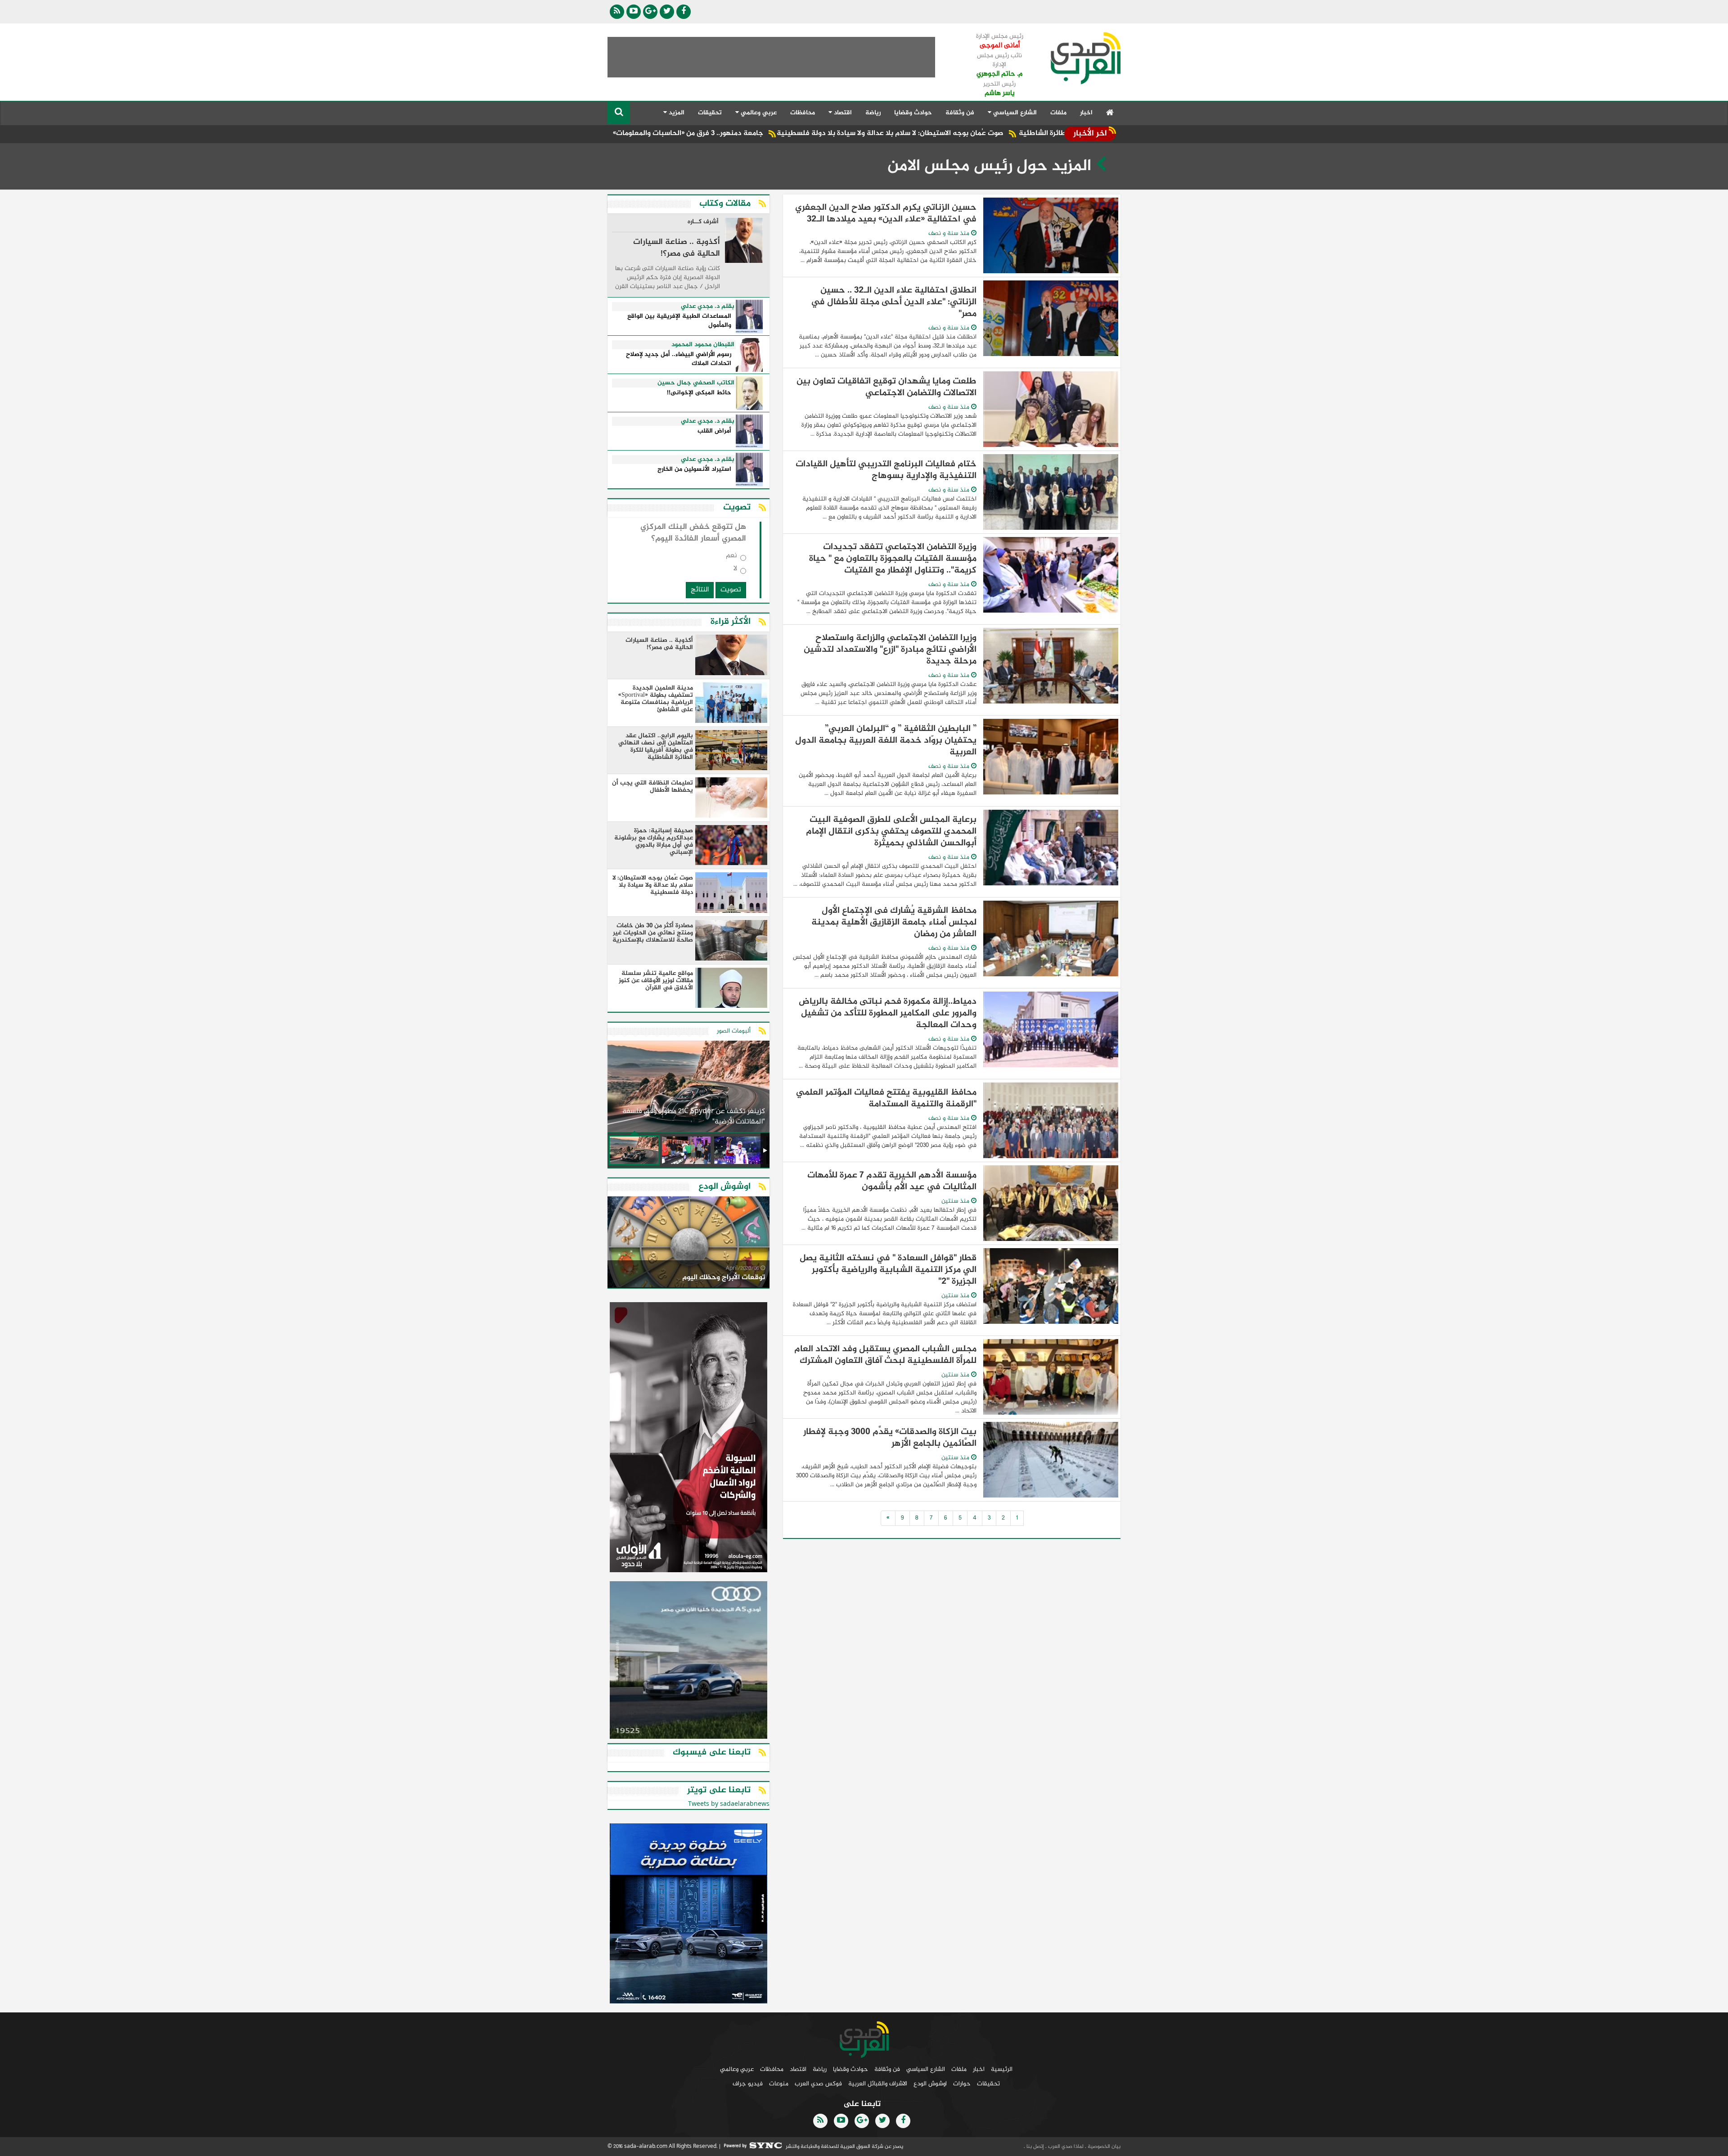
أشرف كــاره (703, 222)
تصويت (731, 590)
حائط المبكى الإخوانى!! (699, 393)
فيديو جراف (748, 2084)
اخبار (1086, 113)
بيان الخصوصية (1103, 2147)
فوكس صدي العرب (818, 2084)
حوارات (962, 2084)
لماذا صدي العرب (1065, 2147)
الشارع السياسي (926, 2069)
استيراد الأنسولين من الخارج (694, 470)
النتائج (700, 590)
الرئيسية (1002, 2069)
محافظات (803, 113)
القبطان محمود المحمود (703, 345)
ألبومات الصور (734, 1031)
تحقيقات (710, 113)
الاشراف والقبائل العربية (878, 2084)
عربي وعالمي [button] (758, 113)
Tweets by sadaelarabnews (729, 1804)
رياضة (873, 113)
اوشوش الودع (930, 2084)
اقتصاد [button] (842, 113)
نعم (731, 557)
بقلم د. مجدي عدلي (708, 307)
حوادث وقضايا (913, 113)
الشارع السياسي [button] (1014, 113)
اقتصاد (798, 2069)
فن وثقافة (960, 113)
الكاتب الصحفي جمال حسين (696, 383)
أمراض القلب (714, 431)
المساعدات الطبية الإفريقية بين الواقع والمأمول (679, 321)
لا (735, 571)
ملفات (1058, 113)
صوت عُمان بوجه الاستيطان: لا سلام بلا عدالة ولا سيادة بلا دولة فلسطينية (1026, 133)
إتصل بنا (1035, 2147)
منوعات (779, 2084)
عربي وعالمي (737, 2069)
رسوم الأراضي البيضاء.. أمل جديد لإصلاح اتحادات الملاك (679, 359)
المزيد (676, 113)
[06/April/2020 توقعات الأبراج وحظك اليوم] (688, 1244)
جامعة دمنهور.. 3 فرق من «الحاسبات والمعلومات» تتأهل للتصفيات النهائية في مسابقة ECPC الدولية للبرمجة (731, 133)
